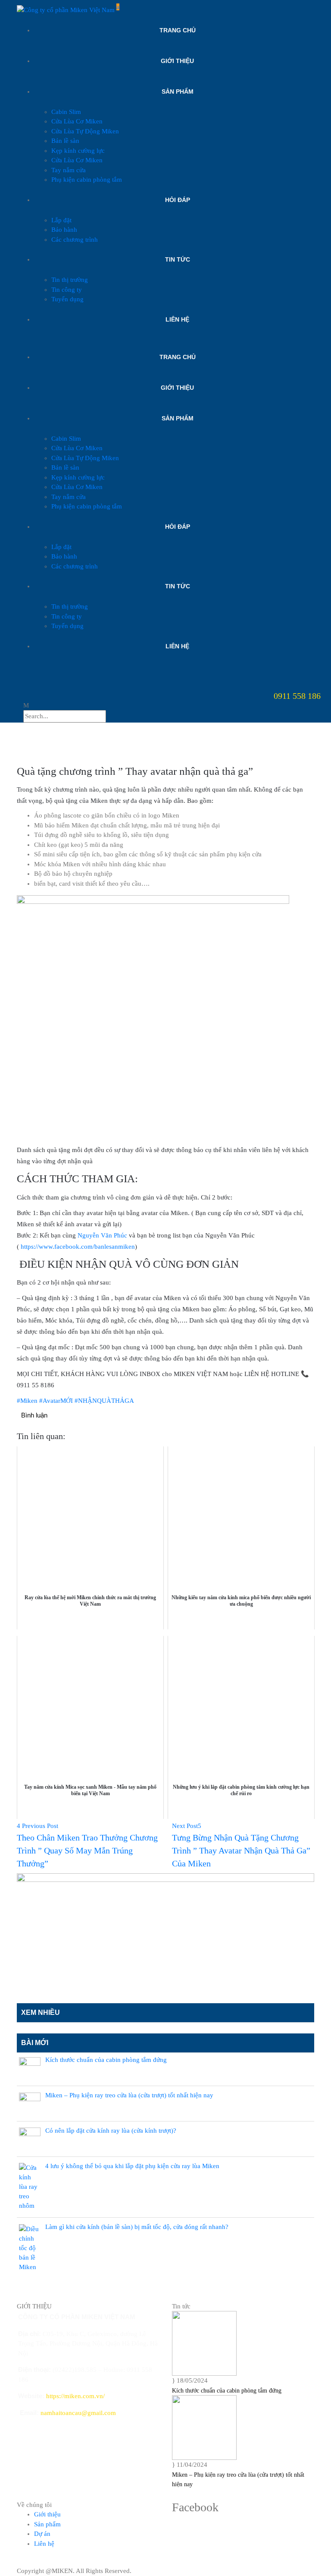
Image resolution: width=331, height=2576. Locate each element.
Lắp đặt (61, 220)
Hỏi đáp (178, 200)
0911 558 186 (297, 696)
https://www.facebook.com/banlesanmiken (78, 1247)
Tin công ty (67, 290)
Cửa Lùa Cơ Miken (77, 121)
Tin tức (178, 259)
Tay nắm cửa (69, 170)
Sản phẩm (178, 92)
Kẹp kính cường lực (78, 151)
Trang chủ (178, 30)
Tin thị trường (70, 280)
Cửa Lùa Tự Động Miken (85, 131)
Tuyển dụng (67, 299)
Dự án (42, 2534)
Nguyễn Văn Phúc (102, 1235)
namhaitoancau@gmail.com (78, 2413)
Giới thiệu (177, 61)
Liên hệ (177, 319)
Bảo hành (64, 230)
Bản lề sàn (65, 141)
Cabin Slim (66, 112)
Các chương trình (75, 240)
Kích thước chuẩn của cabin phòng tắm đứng (227, 2391)
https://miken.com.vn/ (75, 2396)
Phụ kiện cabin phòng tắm (87, 180)
